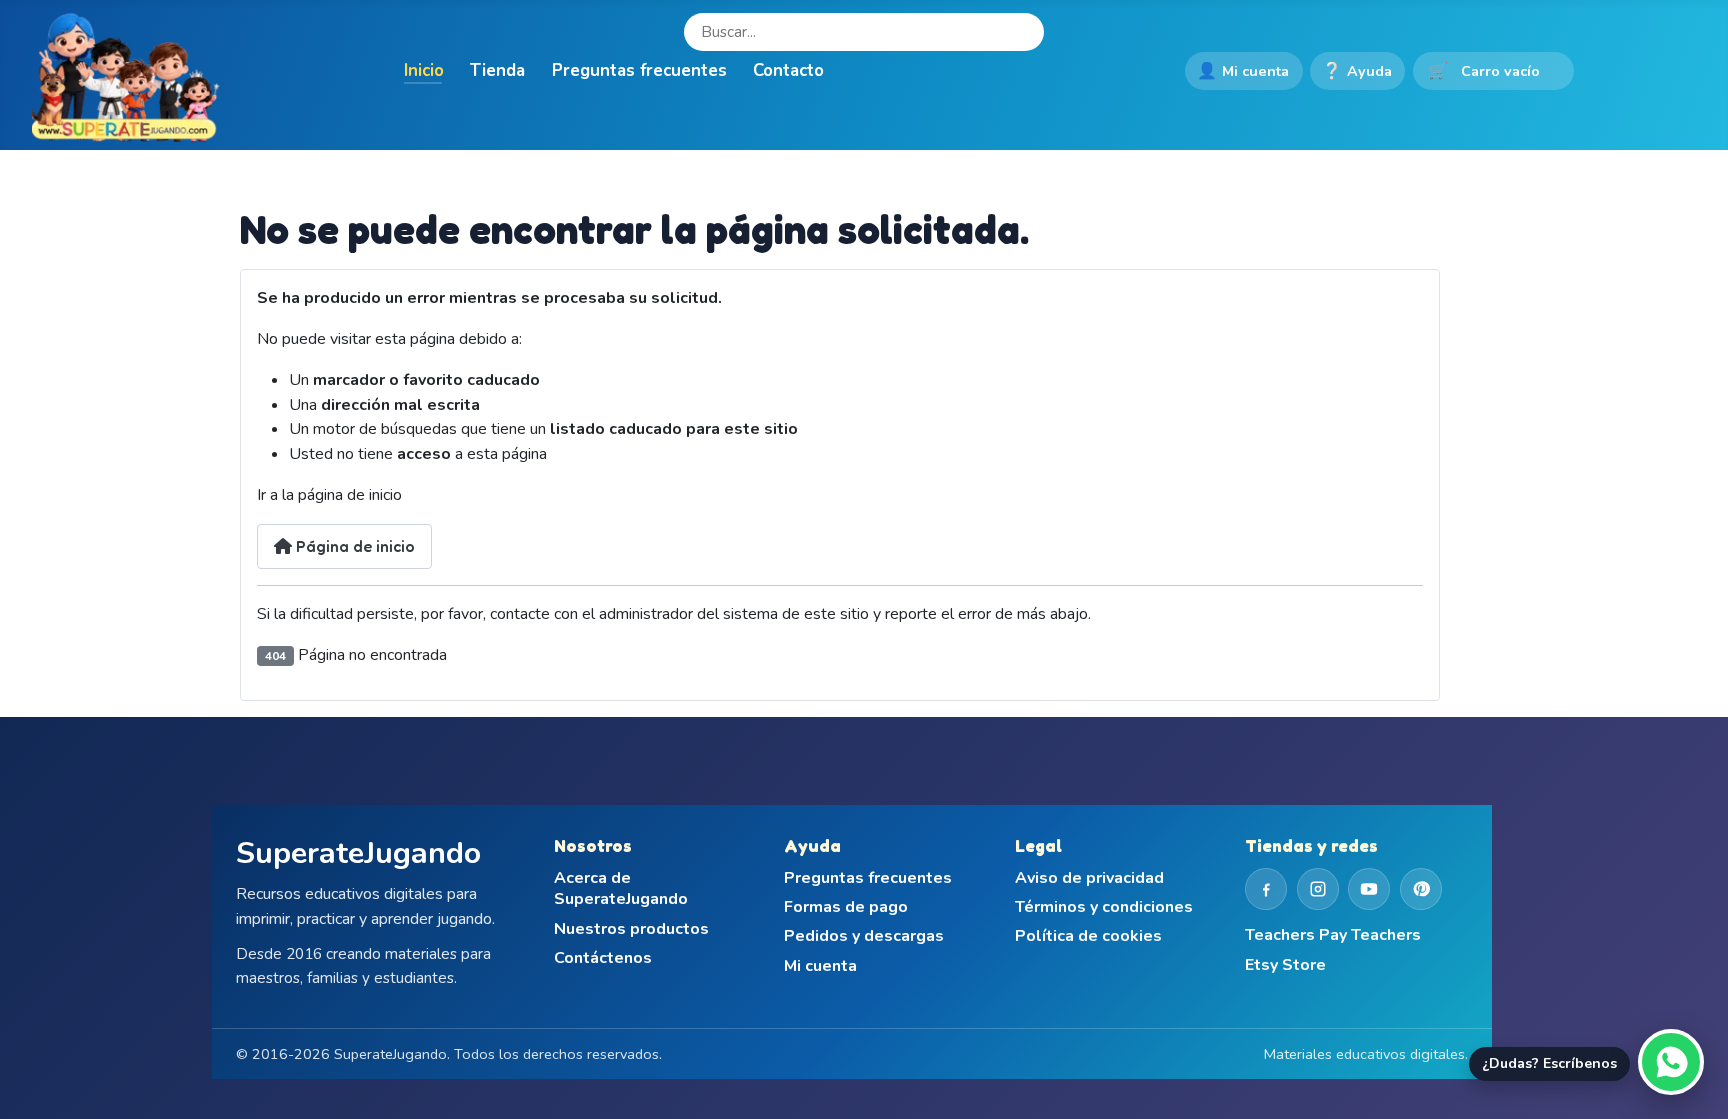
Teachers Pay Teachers (1333, 935)
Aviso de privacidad (1089, 878)
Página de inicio (353, 546)
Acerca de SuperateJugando (621, 889)
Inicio (424, 70)
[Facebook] (1266, 889)
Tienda (497, 70)
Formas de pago (846, 907)
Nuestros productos (631, 929)
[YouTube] (1369, 889)
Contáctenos (603, 958)
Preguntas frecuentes (639, 70)
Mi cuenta (1243, 71)
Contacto (788, 70)
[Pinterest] (1421, 889)
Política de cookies (1088, 936)
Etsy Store (1285, 965)
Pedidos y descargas (864, 936)
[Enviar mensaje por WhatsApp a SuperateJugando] (1671, 1062)
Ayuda (1357, 71)
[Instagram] (1318, 889)
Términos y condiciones (1104, 907)
